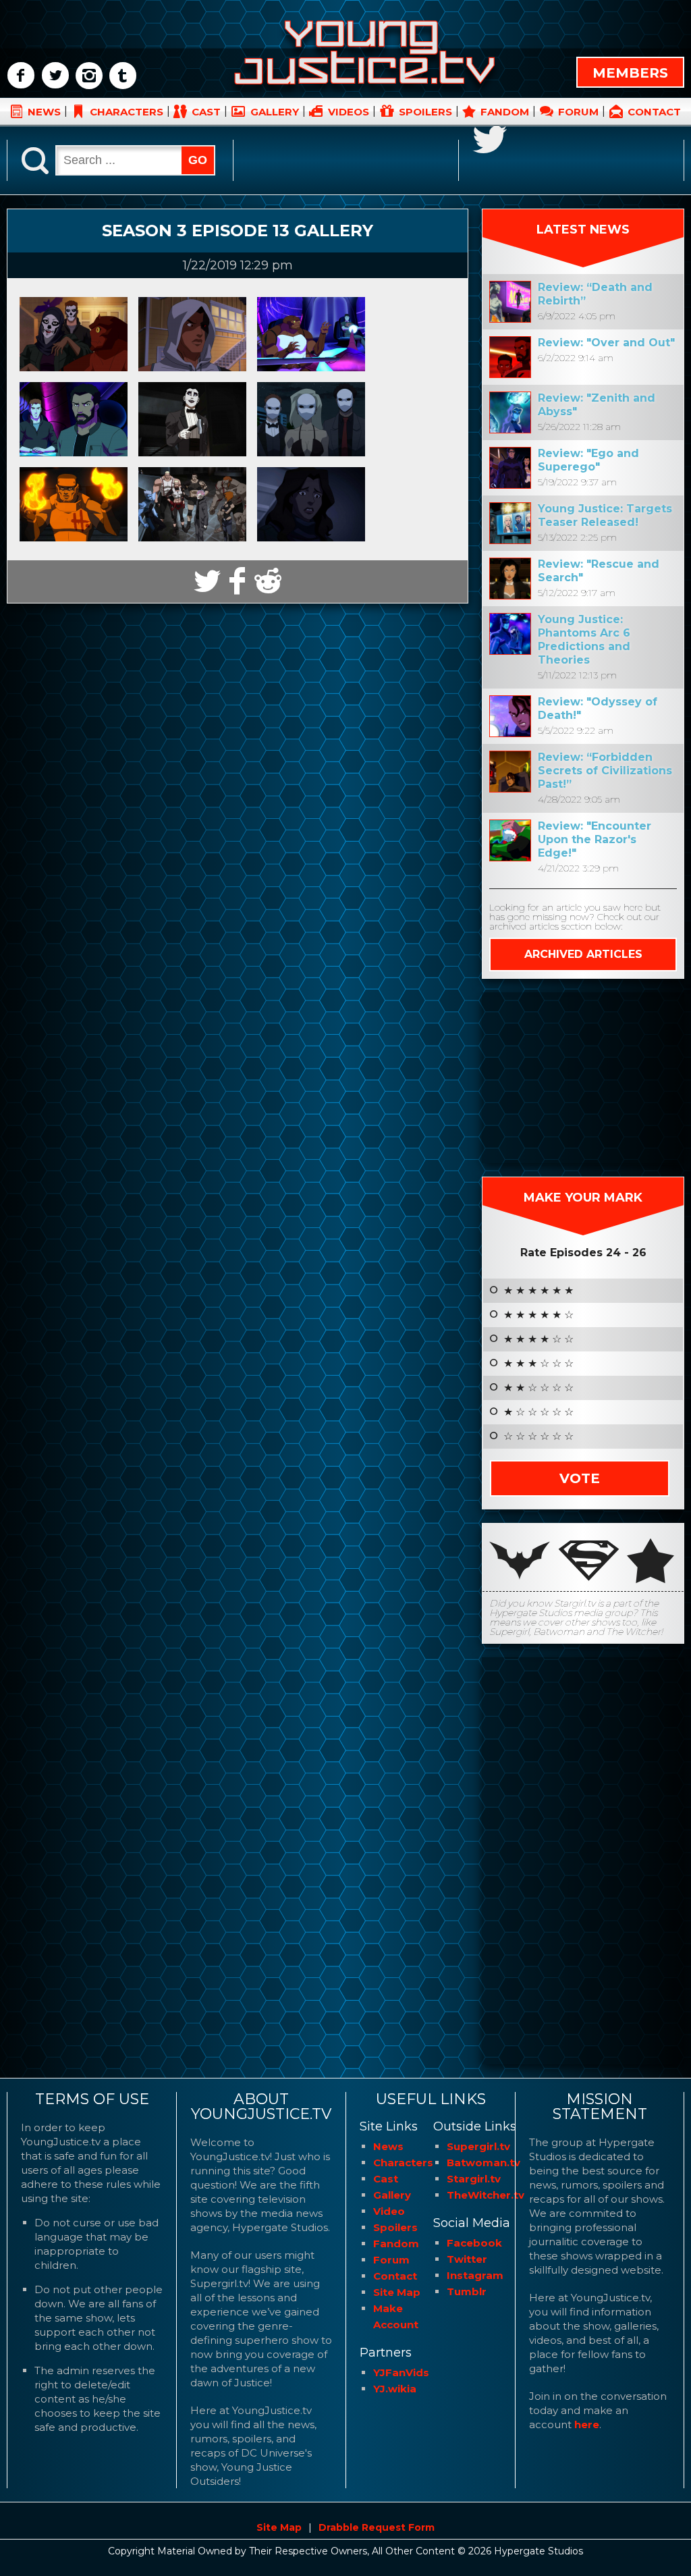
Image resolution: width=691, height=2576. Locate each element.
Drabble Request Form (377, 2527)
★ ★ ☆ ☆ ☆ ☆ (538, 1388)
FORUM (578, 112)
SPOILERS (425, 112)
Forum (391, 2260)
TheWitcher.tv (486, 2195)
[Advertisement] (583, 1077)
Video (389, 2211)
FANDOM (505, 112)
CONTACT (654, 112)
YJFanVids (401, 2372)
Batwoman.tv (483, 2163)
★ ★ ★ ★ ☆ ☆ (538, 1339)
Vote (580, 1478)
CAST (206, 112)
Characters (403, 2163)
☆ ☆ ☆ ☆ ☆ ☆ (538, 1437)
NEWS (44, 112)
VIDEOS (349, 112)
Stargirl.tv (474, 2179)
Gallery (392, 2195)
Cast (386, 2179)
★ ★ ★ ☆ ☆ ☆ (538, 1364)
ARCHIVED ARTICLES (583, 954)
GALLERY (275, 112)
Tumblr (467, 2291)
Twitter (467, 2259)
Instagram (475, 2275)
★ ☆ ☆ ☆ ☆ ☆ (538, 1412)
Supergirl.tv (478, 2146)
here (587, 2424)
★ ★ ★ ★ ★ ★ (538, 1291)
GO (198, 160)
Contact (395, 2276)
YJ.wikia (395, 2389)
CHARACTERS (127, 112)
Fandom (396, 2244)
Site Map (397, 2292)
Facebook (474, 2243)
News (388, 2146)
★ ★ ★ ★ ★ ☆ (538, 1315)
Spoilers (395, 2227)
